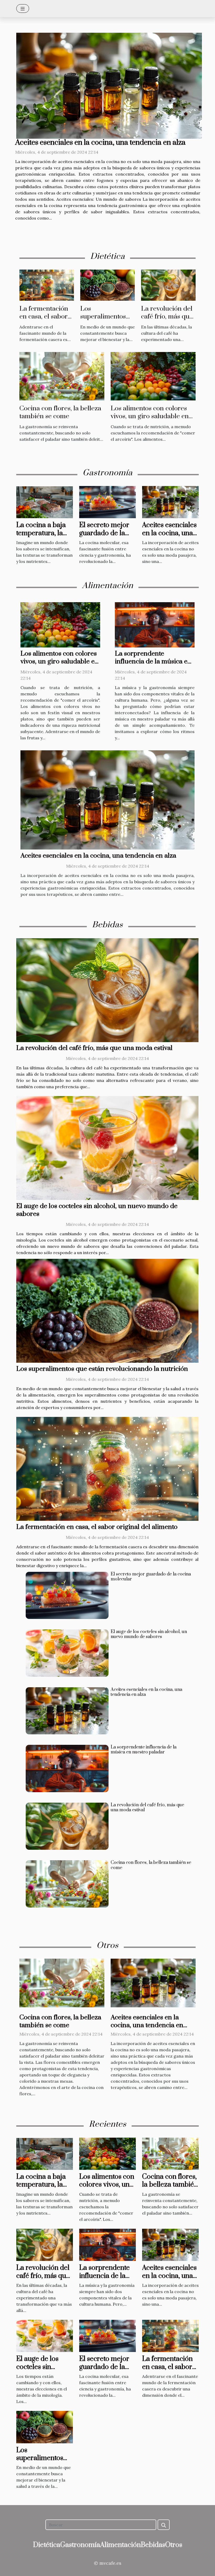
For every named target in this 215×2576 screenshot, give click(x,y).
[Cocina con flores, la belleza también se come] (62, 376)
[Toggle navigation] (23, 9)
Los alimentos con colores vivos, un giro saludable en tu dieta (150, 416)
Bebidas (153, 2545)
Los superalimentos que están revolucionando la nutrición (102, 1369)
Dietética (47, 2545)
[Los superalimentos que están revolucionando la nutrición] (107, 285)
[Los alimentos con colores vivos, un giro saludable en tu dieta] (153, 376)
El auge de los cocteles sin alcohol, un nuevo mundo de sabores (97, 1210)
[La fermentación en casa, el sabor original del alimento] (47, 285)
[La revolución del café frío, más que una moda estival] (168, 285)
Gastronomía (80, 2545)
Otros (174, 2545)
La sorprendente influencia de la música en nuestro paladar (153, 661)
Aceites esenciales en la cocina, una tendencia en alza (100, 143)
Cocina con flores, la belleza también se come (60, 412)
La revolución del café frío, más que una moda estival (167, 317)
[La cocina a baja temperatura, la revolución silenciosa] (45, 502)
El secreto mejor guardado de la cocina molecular (106, 533)
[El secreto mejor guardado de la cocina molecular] (107, 502)
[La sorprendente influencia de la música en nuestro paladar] (155, 624)
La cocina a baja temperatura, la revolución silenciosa (41, 537)
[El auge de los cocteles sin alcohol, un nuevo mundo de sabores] (107, 1148)
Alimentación (120, 2545)
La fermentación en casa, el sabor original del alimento (44, 320)
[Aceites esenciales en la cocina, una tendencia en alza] (109, 86)
